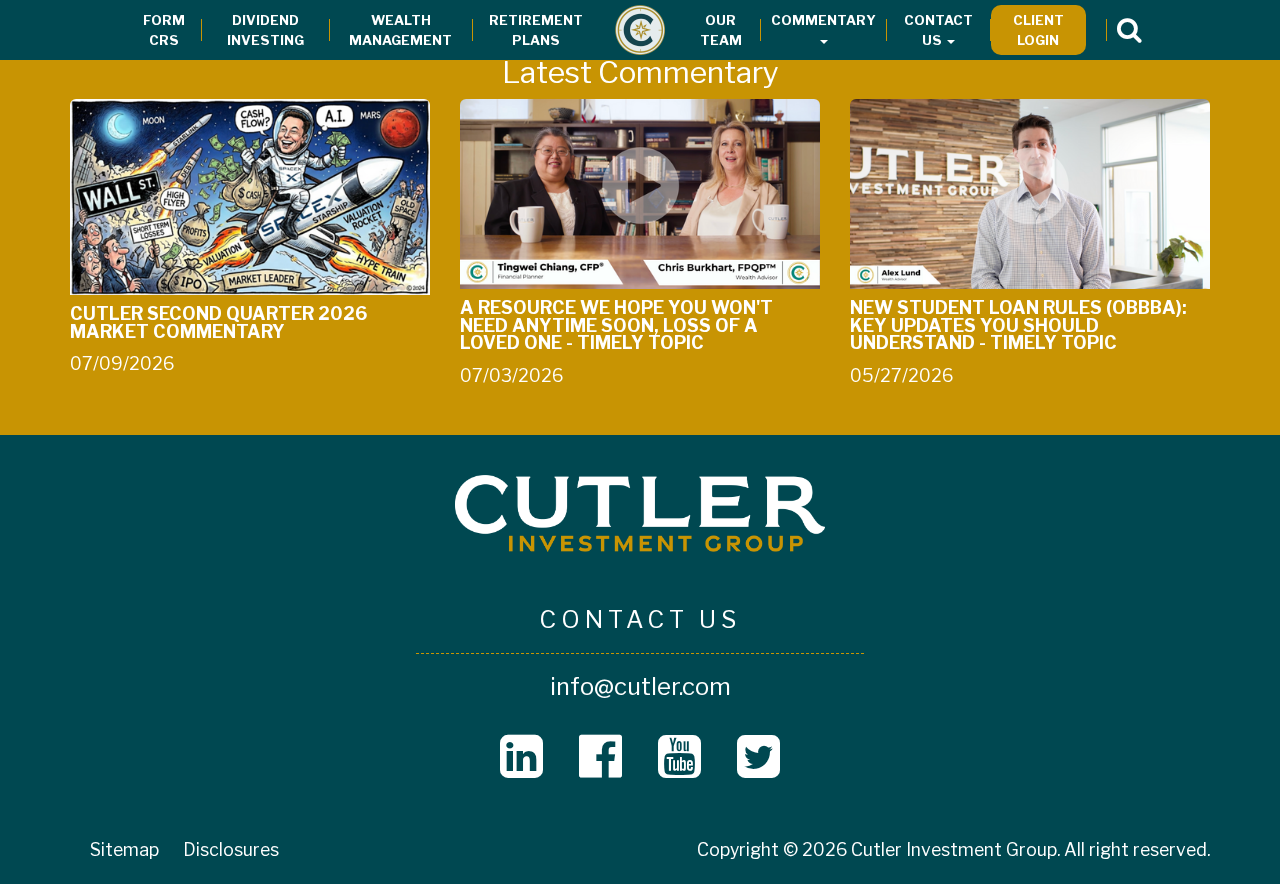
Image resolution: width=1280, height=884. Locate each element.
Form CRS (164, 30)
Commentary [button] (823, 20)
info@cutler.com (640, 686)
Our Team (721, 30)
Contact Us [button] (938, 30)
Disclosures (231, 849)
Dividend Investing (265, 30)
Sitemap (124, 849)
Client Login (1038, 30)
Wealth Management (400, 30)
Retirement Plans (536, 30)
